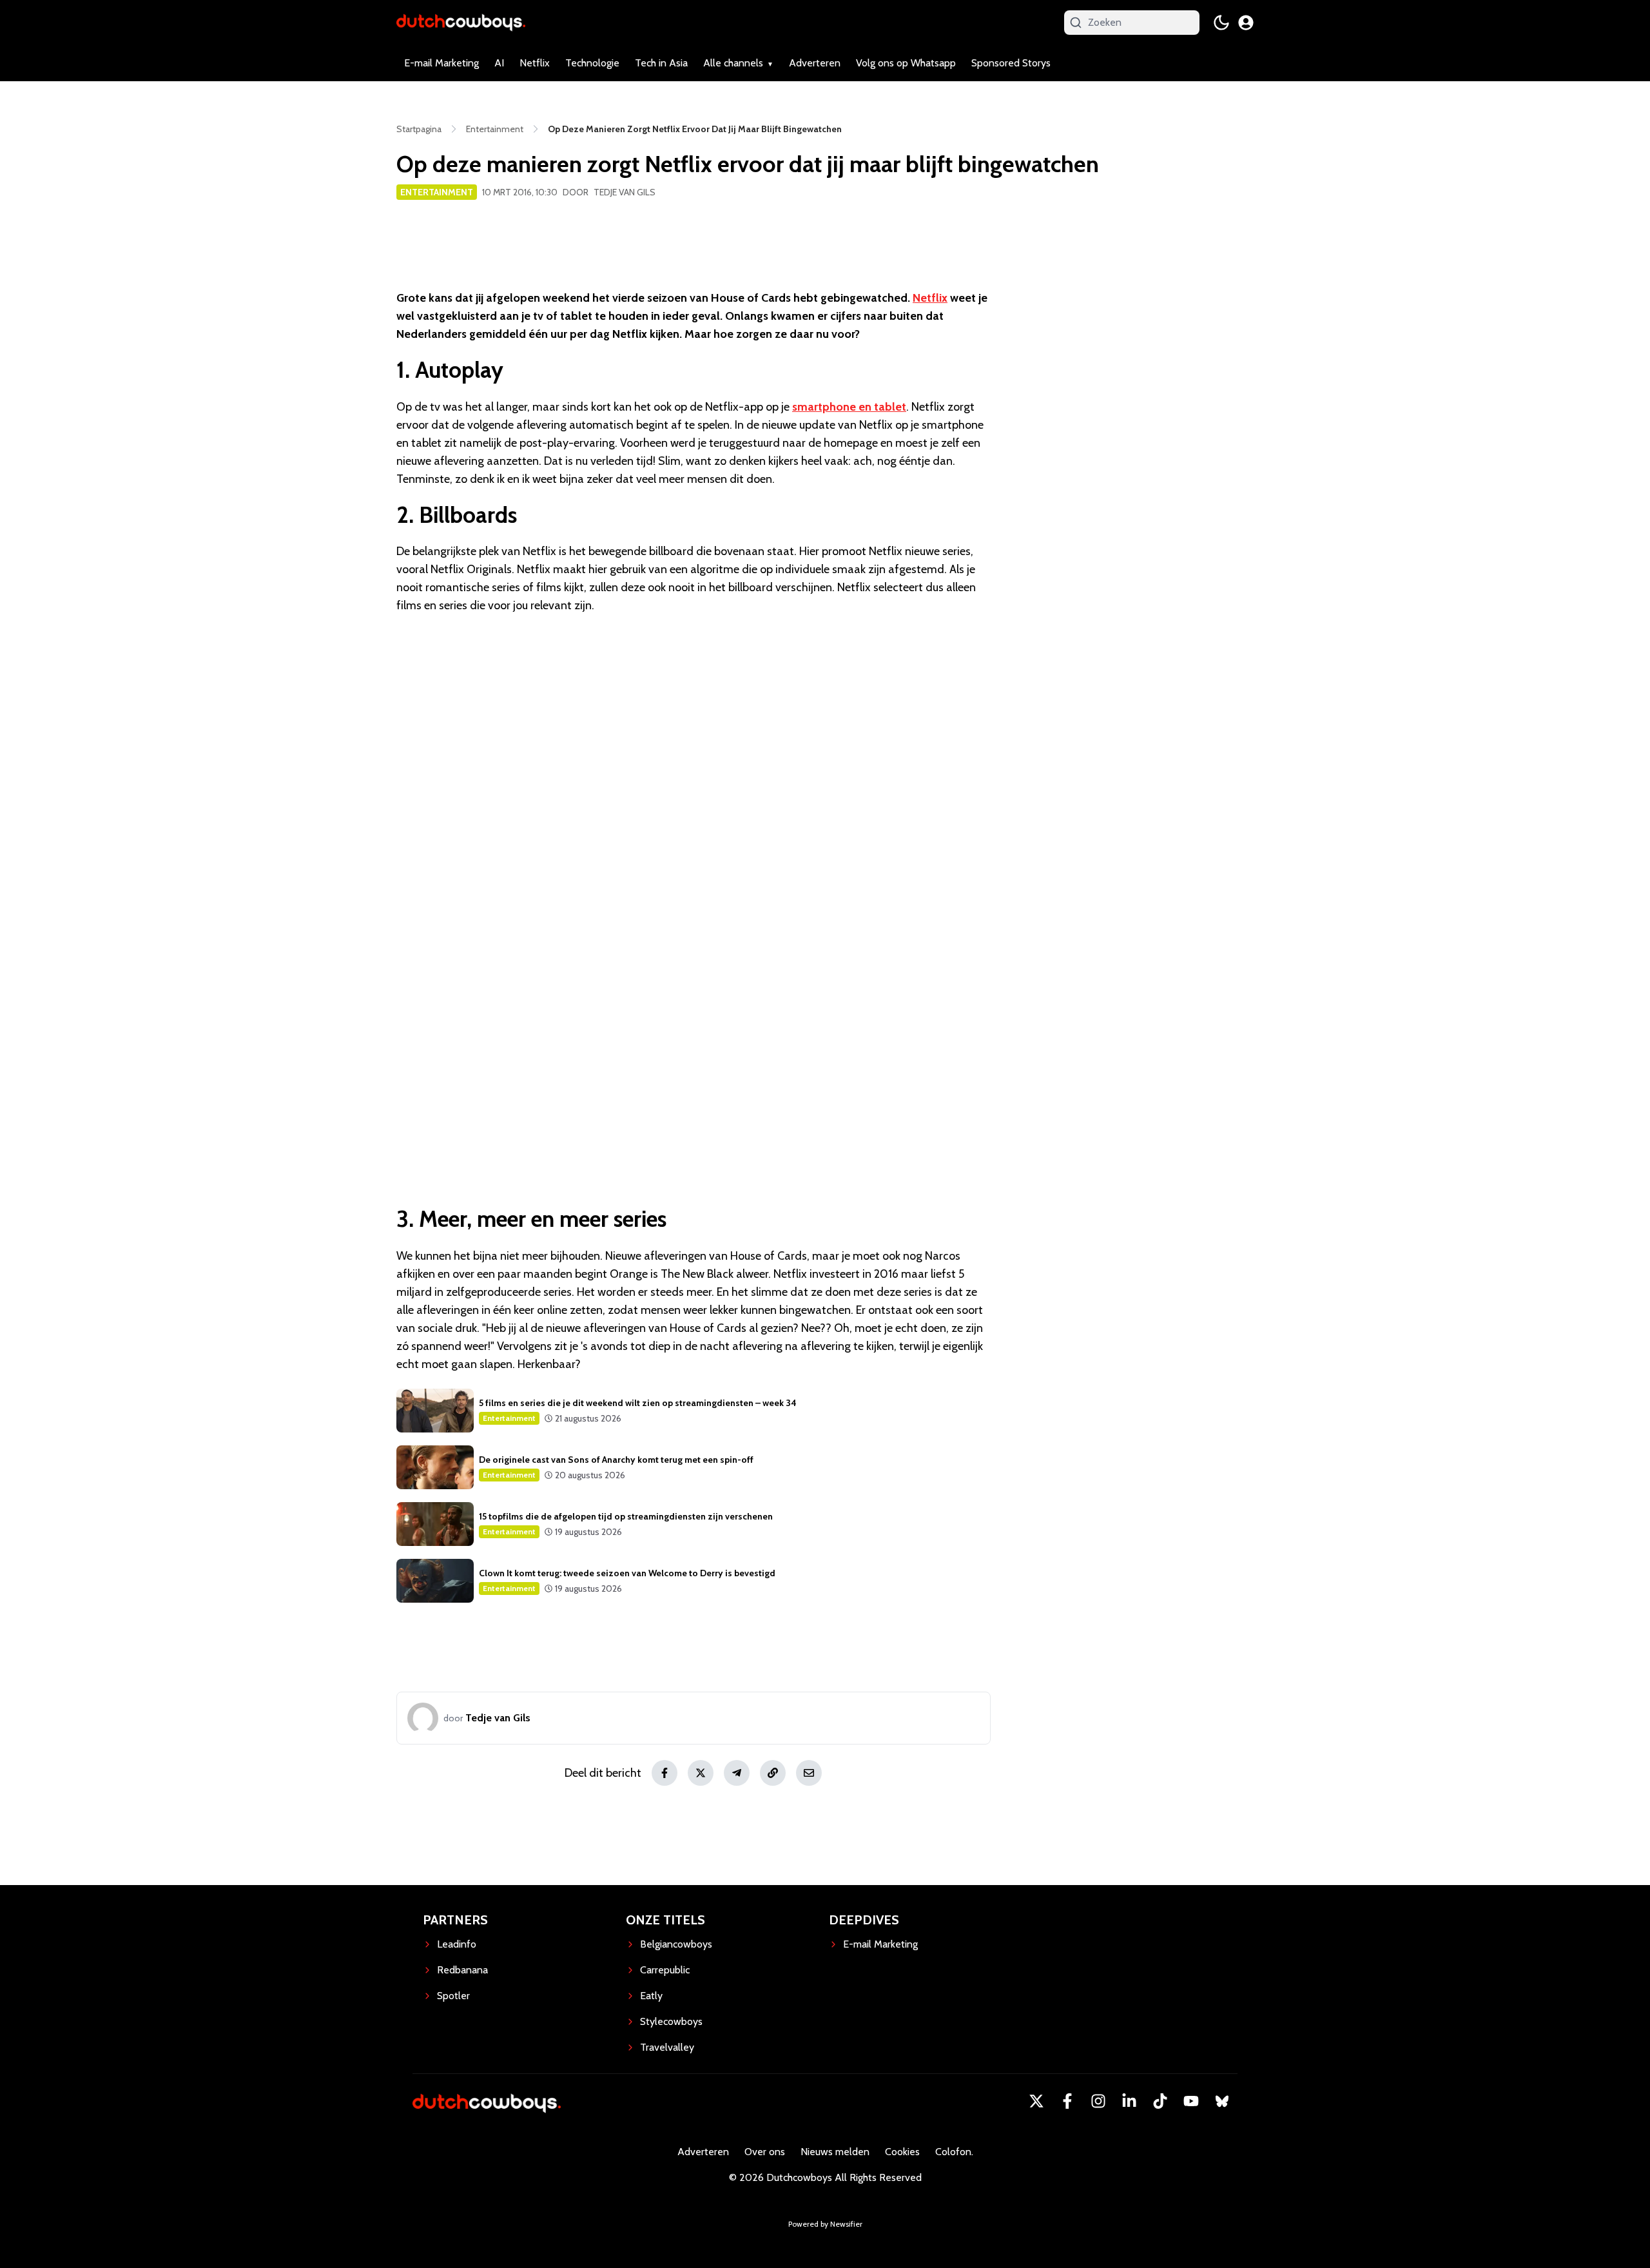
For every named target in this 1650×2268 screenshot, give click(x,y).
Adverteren (815, 63)
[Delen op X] (701, 1773)
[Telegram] (737, 1773)
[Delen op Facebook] (665, 1773)
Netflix (535, 63)
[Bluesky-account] (1222, 2101)
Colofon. (954, 2152)
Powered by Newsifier (825, 2224)
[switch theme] (1221, 23)
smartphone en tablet (849, 407)
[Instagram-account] (1098, 2101)
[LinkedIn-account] (1129, 2101)
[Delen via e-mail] (809, 1773)
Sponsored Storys (1011, 63)
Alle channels (733, 63)
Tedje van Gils (625, 192)
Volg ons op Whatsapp (906, 63)
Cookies (902, 2152)
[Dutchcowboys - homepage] (461, 22)
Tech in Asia (661, 63)
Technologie (592, 63)
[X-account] (1036, 2101)
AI (499, 63)
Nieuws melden (835, 2152)
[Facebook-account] (1067, 2101)
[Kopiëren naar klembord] (773, 1773)
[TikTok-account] (1160, 2101)
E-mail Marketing (442, 63)
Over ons (765, 2152)
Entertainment (437, 192)
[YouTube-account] (1191, 2101)
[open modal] (1246, 23)
